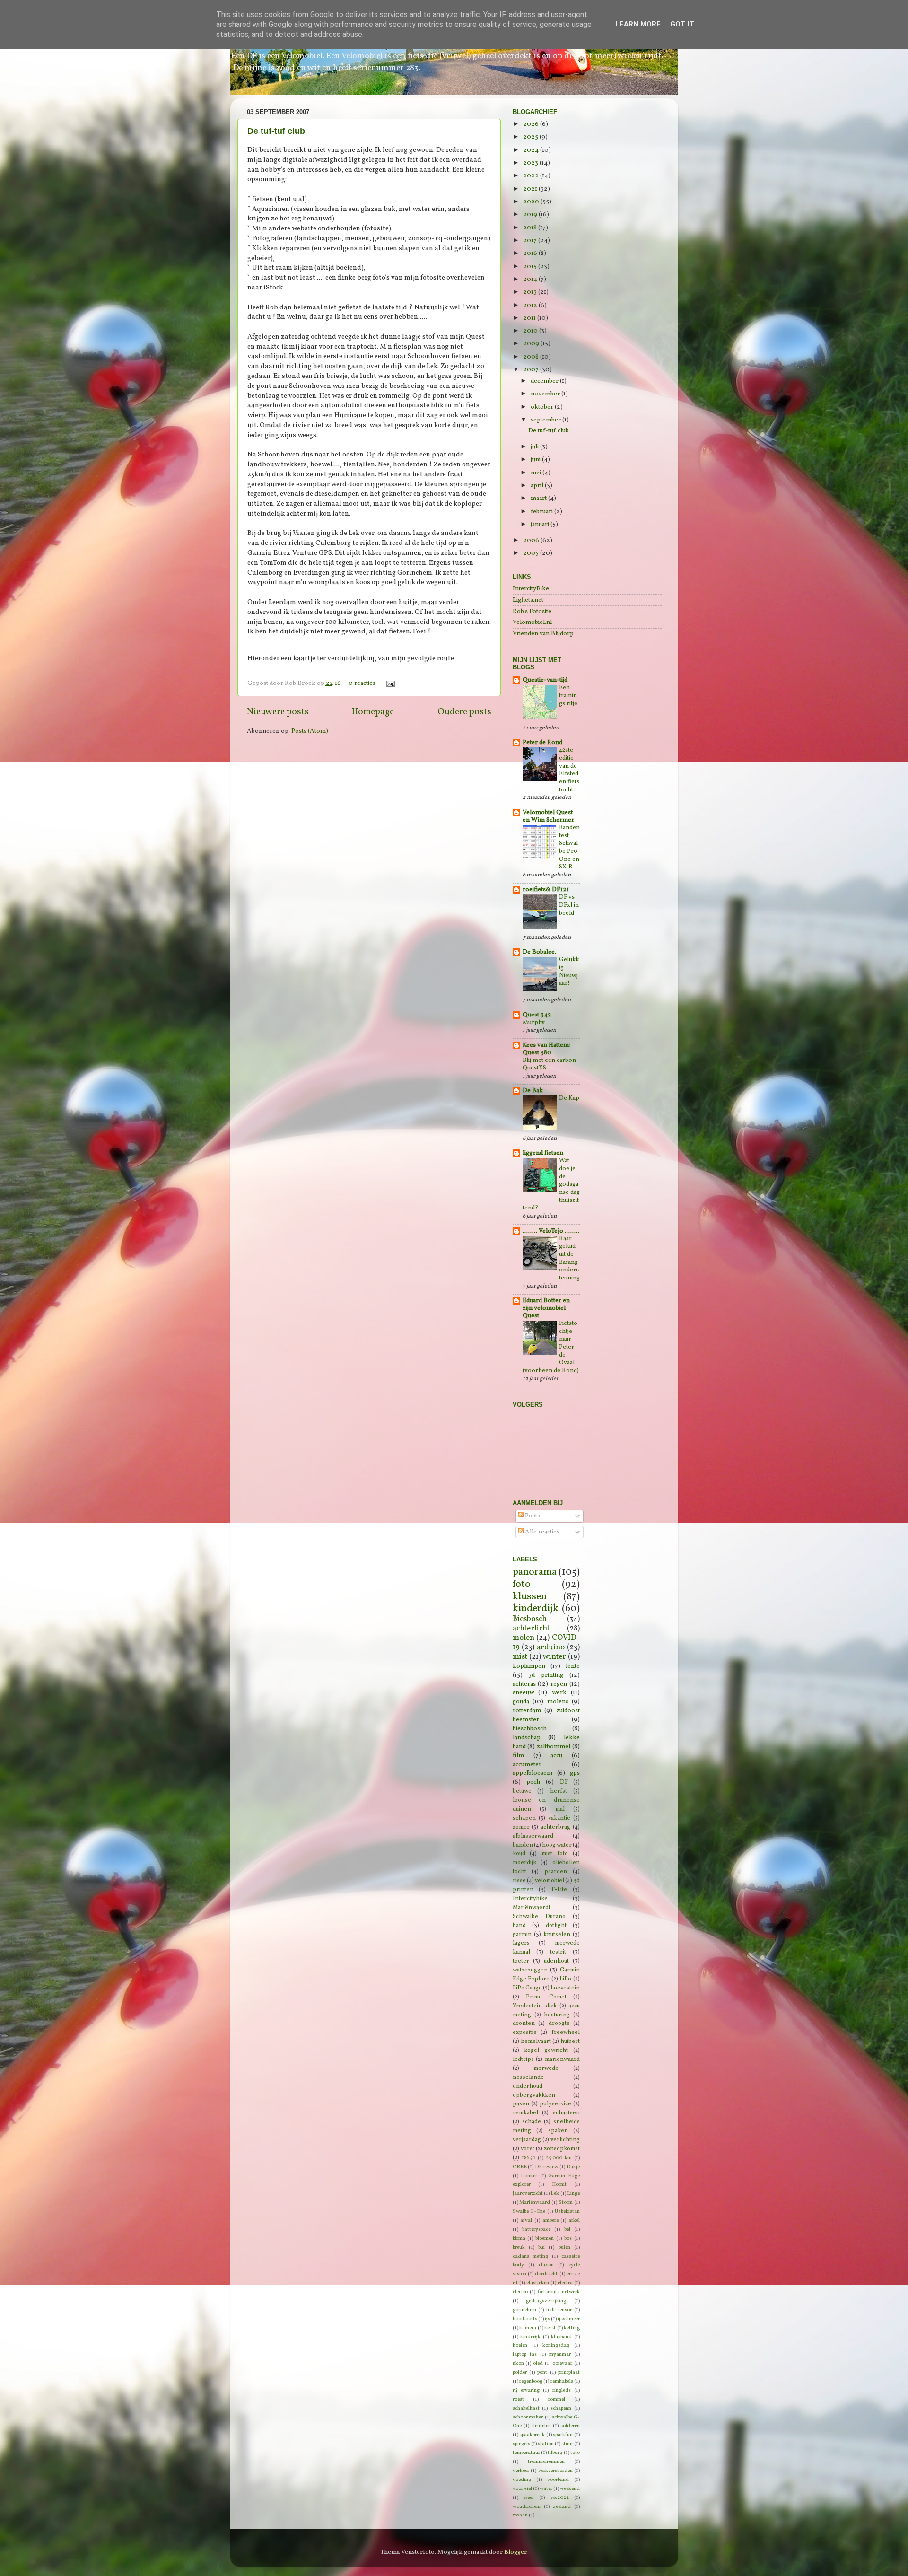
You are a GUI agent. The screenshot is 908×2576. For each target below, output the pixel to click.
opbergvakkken (534, 2095)
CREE (520, 2167)
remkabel (525, 2113)
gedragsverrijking (546, 2301)
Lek (555, 2194)
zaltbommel (554, 1747)
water (546, 2489)
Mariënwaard (535, 2203)
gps (575, 1773)
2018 (531, 228)
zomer (521, 1827)
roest (518, 2399)
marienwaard (562, 2059)
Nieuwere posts (278, 712)
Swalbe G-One (529, 2212)
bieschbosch (530, 1729)
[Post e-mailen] (389, 683)
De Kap (569, 1098)
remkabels (562, 2381)
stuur (567, 2444)
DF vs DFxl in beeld (569, 905)
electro (520, 2292)
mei (537, 473)
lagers (521, 1943)
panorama (535, 1572)
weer (529, 2498)
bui (541, 2247)
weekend (570, 2489)
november (546, 394)
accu (556, 1756)
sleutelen (541, 2426)
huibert (570, 2041)
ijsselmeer (569, 2319)
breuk (519, 2247)
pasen (521, 2104)
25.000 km (559, 2158)
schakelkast (526, 2408)
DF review (546, 2167)
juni (536, 460)
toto (575, 2453)
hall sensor (559, 2310)
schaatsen (566, 2113)
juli (535, 447)
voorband (558, 2480)
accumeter (527, 1765)
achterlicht (531, 1629)
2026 (532, 124)
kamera (528, 2328)
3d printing (546, 1675)
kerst (550, 2328)
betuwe (522, 1791)
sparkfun (563, 2435)
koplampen (529, 1666)
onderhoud (528, 2086)
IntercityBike (531, 589)
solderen (570, 2426)
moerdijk (524, 1862)
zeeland (562, 2507)
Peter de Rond (542, 742)
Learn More (638, 24)
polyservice (555, 2104)
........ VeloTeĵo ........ (551, 1231)
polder (520, 2372)
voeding (522, 2480)
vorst (528, 2149)
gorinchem (524, 2310)
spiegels (521, 2444)
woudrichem (527, 2507)
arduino (551, 1647)
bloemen (545, 2239)
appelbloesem (533, 1773)
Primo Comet (546, 1997)
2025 (531, 137)
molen (524, 1638)
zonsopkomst (562, 2149)
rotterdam (527, 1711)
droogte (559, 2023)
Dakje (573, 2167)
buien (564, 2247)
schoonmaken (528, 2417)
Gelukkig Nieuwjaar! (569, 972)
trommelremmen (546, 2462)
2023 (531, 163)
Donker (529, 2176)
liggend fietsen (543, 1153)
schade (532, 2122)
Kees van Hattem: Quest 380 (546, 1049)
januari (541, 524)
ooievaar (562, 2363)
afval (526, 2221)
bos (568, 2239)
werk (559, 1693)
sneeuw (523, 1693)
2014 (531, 279)
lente (573, 1666)
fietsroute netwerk (559, 2292)
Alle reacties (541, 1532)
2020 (532, 202)
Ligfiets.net (528, 600)
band (519, 1925)
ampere (550, 2221)
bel (567, 2230)
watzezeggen (530, 1970)
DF (564, 1782)
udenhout (556, 1961)
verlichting (565, 2140)
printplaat (569, 2372)
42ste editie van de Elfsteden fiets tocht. (569, 770)
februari (542, 512)
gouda (521, 1702)
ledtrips (523, 2059)
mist (520, 1657)
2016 (531, 253)
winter (554, 1657)
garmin (522, 1934)
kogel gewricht (546, 2050)
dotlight (556, 1925)
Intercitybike (530, 1898)
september (546, 420)
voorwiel (522, 2489)
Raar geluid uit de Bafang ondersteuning (569, 1258)
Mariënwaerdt (532, 1907)
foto (522, 1584)
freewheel (566, 2032)
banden (523, 1845)
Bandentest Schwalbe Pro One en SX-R (569, 847)
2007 (532, 370)
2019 (531, 215)
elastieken (538, 2283)
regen (559, 1684)
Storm (566, 2203)
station (546, 2444)
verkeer (521, 2471)
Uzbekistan (567, 2212)
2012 (531, 305)
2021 (531, 189)
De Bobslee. (539, 952)
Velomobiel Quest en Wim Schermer (548, 816)
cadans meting (531, 2256)
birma (519, 2239)
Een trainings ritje (568, 696)
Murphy (534, 1023)
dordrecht (546, 2274)
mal (560, 1809)
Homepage (373, 712)
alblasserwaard (533, 1836)
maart (539, 498)
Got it (682, 24)
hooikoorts (525, 2319)
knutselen (557, 1934)
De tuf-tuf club (276, 131)
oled (538, 2363)
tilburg (555, 2453)
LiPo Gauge (527, 1988)
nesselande (528, 2077)
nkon (518, 2363)
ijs (547, 2319)
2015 (531, 267)
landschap (527, 1738)
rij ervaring (526, 2390)
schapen (524, 1818)
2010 (531, 331)
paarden (556, 1871)
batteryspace (536, 2230)
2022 (532, 176)
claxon (546, 2265)
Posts (532, 1516)
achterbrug (555, 1827)
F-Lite (559, 1889)
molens (558, 1702)
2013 (531, 292)
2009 (532, 344)
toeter (521, 1961)
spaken (558, 2131)
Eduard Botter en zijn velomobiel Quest (546, 1308)
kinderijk (530, 2337)
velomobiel (550, 1880)
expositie (525, 2032)
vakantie (559, 1818)
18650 (528, 2158)
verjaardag (527, 2140)
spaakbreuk (532, 2435)
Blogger (515, 2552)
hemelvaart (536, 2041)
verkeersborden (555, 2471)
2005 (532, 553)
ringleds (562, 2390)
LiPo (565, 1979)
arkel (574, 2221)
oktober (543, 407)
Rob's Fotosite (532, 611)
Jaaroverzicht (528, 2194)
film (518, 1756)
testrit (558, 1952)
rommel (557, 2399)
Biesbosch (530, 1619)
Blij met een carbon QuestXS (549, 1065)
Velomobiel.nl (532, 622)
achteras (524, 1684)
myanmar (560, 2354)
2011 (530, 318)
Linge (573, 2194)
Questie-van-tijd (545, 680)
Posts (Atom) (310, 731)
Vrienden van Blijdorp (543, 634)
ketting (572, 2328)
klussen (530, 1597)
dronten (524, 2023)
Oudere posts (464, 712)
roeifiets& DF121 (546, 889)
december (545, 381)
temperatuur (526, 2453)
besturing (557, 2015)
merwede (546, 2068)
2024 (532, 150)
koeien (520, 2345)
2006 (532, 540)
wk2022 (560, 2498)
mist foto (555, 1853)
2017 (531, 241)
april (538, 486)
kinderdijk (536, 1608)
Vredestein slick (535, 2006)
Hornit (559, 2185)
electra (565, 2283)
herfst (559, 1791)
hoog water (557, 1845)
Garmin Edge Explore (546, 1974)
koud (519, 1853)
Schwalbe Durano (539, 1916)
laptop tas (525, 2354)
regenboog (531, 2381)
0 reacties (362, 683)
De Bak (533, 1091)
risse (519, 1880)
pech (533, 1782)
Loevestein (565, 1988)
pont (542, 2372)
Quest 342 (537, 1015)
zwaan (520, 2515)
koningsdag (556, 2345)
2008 (532, 357)
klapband (561, 2337)
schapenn (561, 2408)
